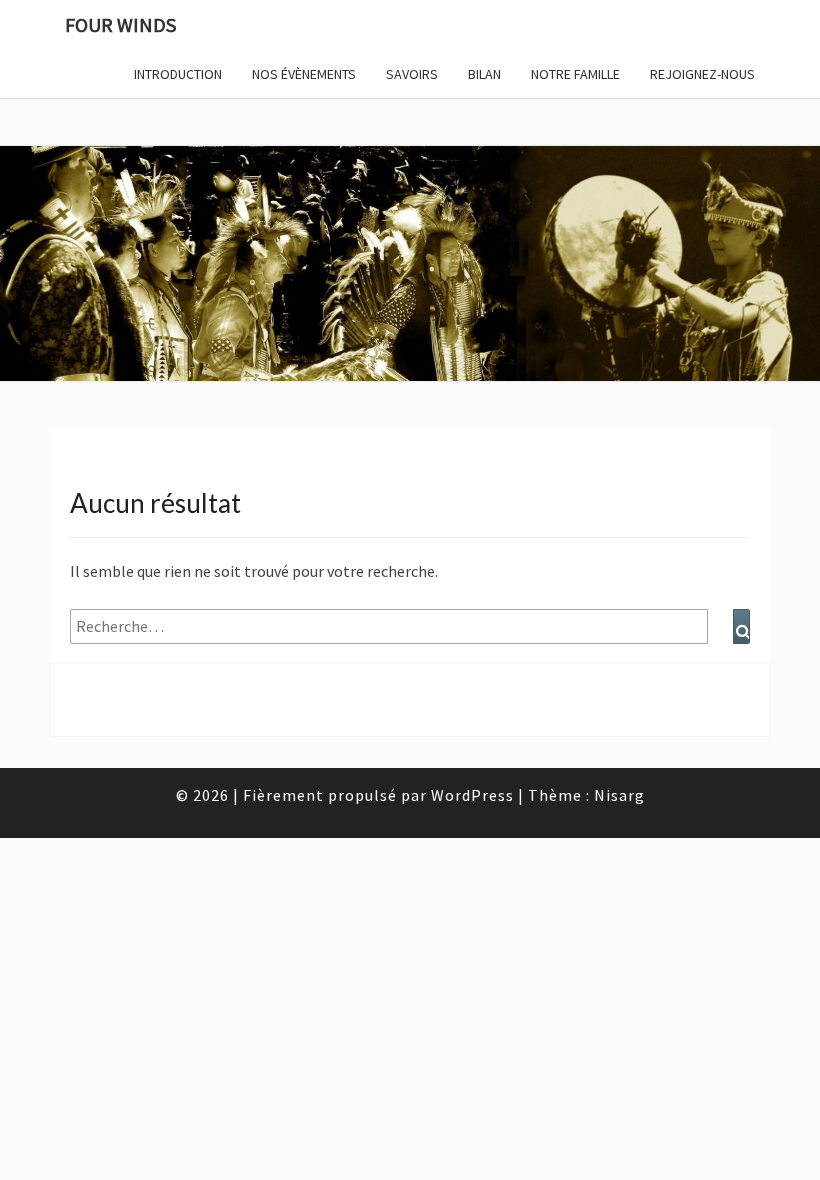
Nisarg (619, 795)
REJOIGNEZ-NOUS (702, 74)
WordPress (472, 795)
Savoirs (412, 74)
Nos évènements (304, 74)
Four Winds (120, 24)
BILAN (484, 74)
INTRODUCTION (178, 74)
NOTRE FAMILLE (575, 74)
